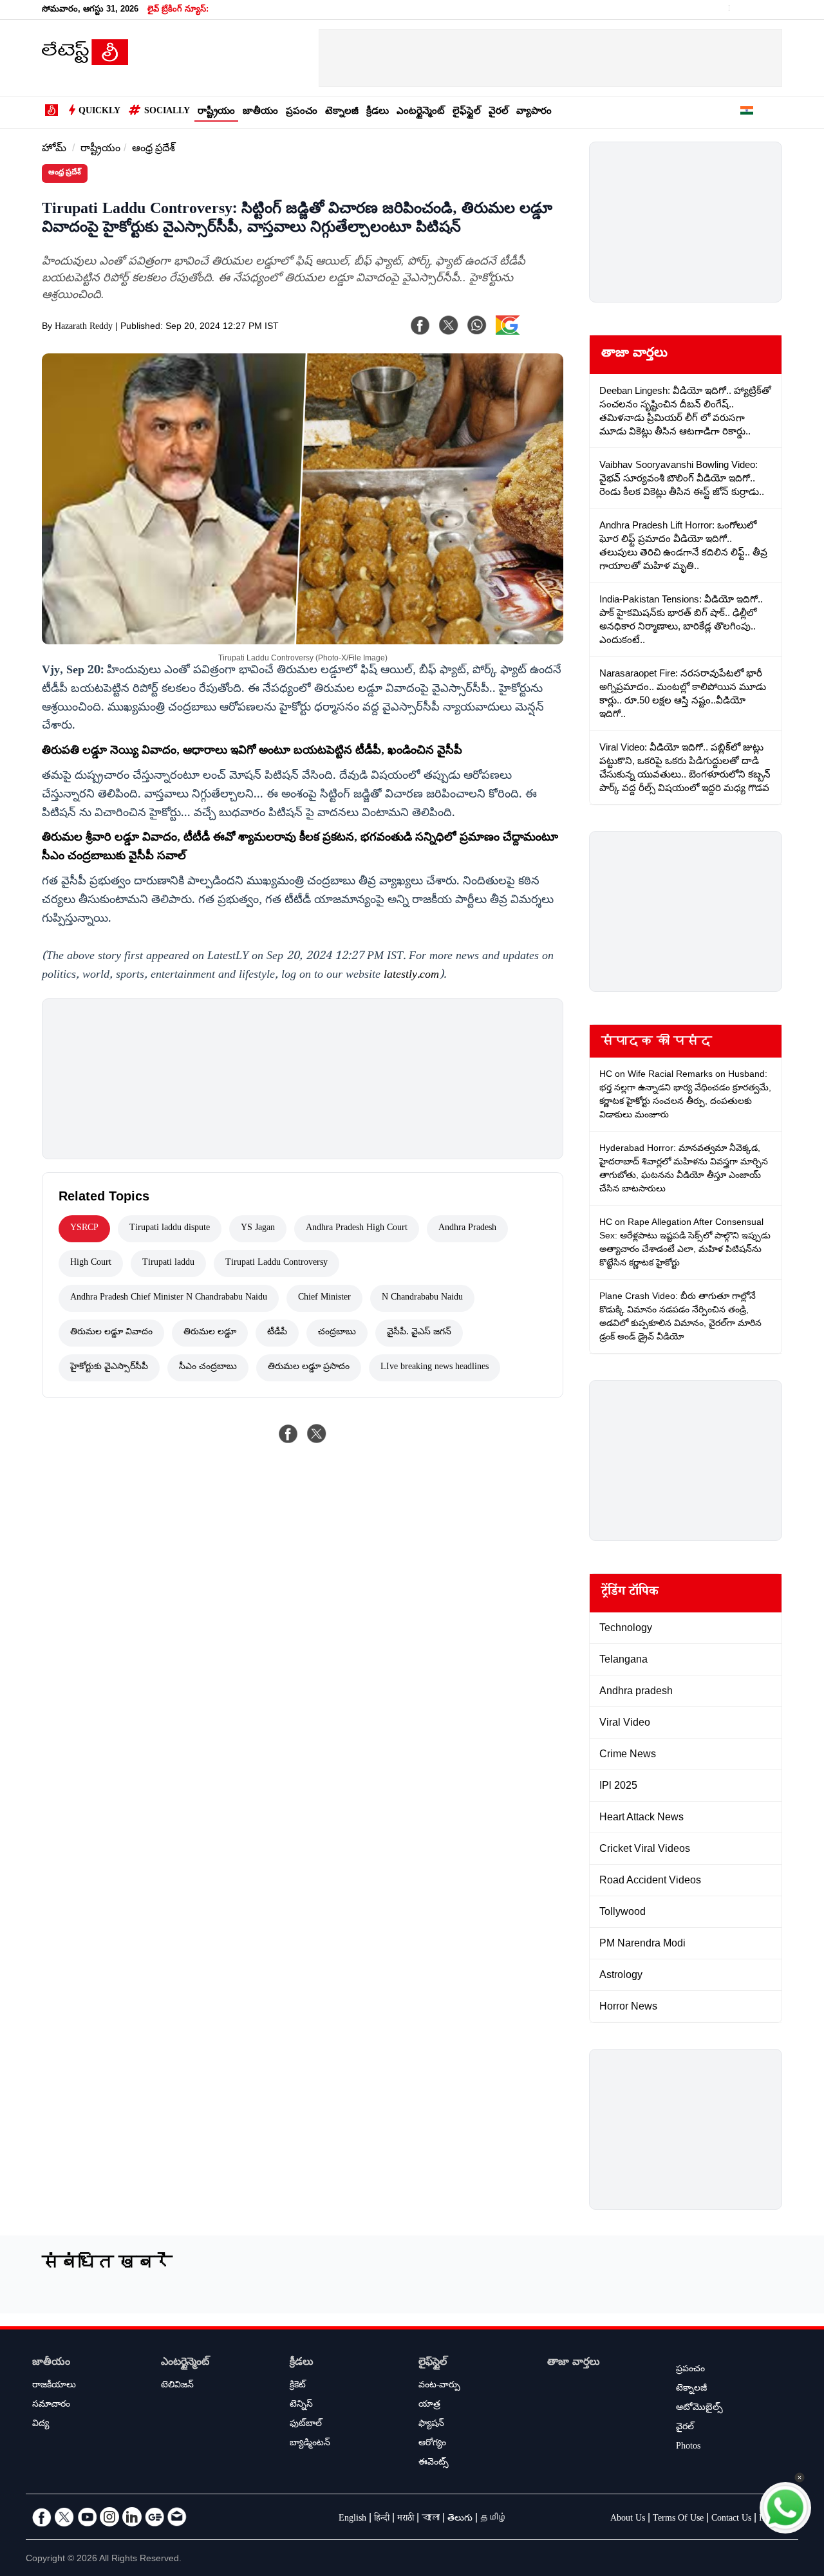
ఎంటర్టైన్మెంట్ (421, 112)
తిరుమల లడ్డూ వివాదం (111, 1333)
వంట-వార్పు (439, 2386)
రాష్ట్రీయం (216, 112)
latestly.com (411, 976)
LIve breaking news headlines (435, 1368)
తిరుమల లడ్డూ (210, 1333)
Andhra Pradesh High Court (357, 1229)
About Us (628, 2519)
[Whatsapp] (477, 325)
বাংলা (431, 2519)
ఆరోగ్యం (432, 2444)
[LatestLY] (85, 62)
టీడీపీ (277, 1333)
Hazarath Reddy (84, 328)
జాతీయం (260, 112)
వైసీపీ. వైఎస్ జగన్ (419, 1333)
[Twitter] (64, 2517)
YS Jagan (258, 1229)
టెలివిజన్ (177, 2386)
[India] (747, 113)
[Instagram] (109, 2517)
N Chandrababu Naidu (422, 1298)
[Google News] (154, 2517)
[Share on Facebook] (288, 1433)
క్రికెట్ (298, 2386)
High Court (91, 1264)
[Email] (177, 2517)
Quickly (99, 112)
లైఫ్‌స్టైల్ (467, 112)
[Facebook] (420, 325)
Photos (688, 2447)
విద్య (41, 2425)
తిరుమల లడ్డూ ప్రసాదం (309, 1368)
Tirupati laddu (168, 1264)
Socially (167, 112)
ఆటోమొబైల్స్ (699, 2409)
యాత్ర (429, 2405)
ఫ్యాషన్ (431, 2425)
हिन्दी (382, 2519)
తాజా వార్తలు (634, 355)
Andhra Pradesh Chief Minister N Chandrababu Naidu (169, 1298)
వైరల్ (499, 112)
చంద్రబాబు (337, 1333)
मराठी (406, 2519)
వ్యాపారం (534, 112)
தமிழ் (494, 2519)
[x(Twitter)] (449, 325)
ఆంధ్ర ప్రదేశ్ (154, 150)
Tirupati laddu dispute (170, 1229)
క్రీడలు (378, 112)
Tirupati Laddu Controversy (276, 1264)
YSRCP (84, 1229)
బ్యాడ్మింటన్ (310, 2444)
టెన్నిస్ (301, 2405)
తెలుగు (460, 2519)
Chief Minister (324, 1298)
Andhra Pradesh (467, 1229)
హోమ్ (54, 150)
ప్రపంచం (302, 112)
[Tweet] (317, 1433)
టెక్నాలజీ (342, 112)
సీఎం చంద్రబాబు (208, 1368)
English (352, 2519)
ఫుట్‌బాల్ (306, 2425)
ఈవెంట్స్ (434, 2463)
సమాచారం (51, 2405)
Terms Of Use (678, 2519)
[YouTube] (87, 2517)
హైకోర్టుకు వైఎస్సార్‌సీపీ (109, 1368)
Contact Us (731, 2519)
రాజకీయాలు (54, 2386)
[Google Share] (528, 333)
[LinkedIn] (132, 2517)
